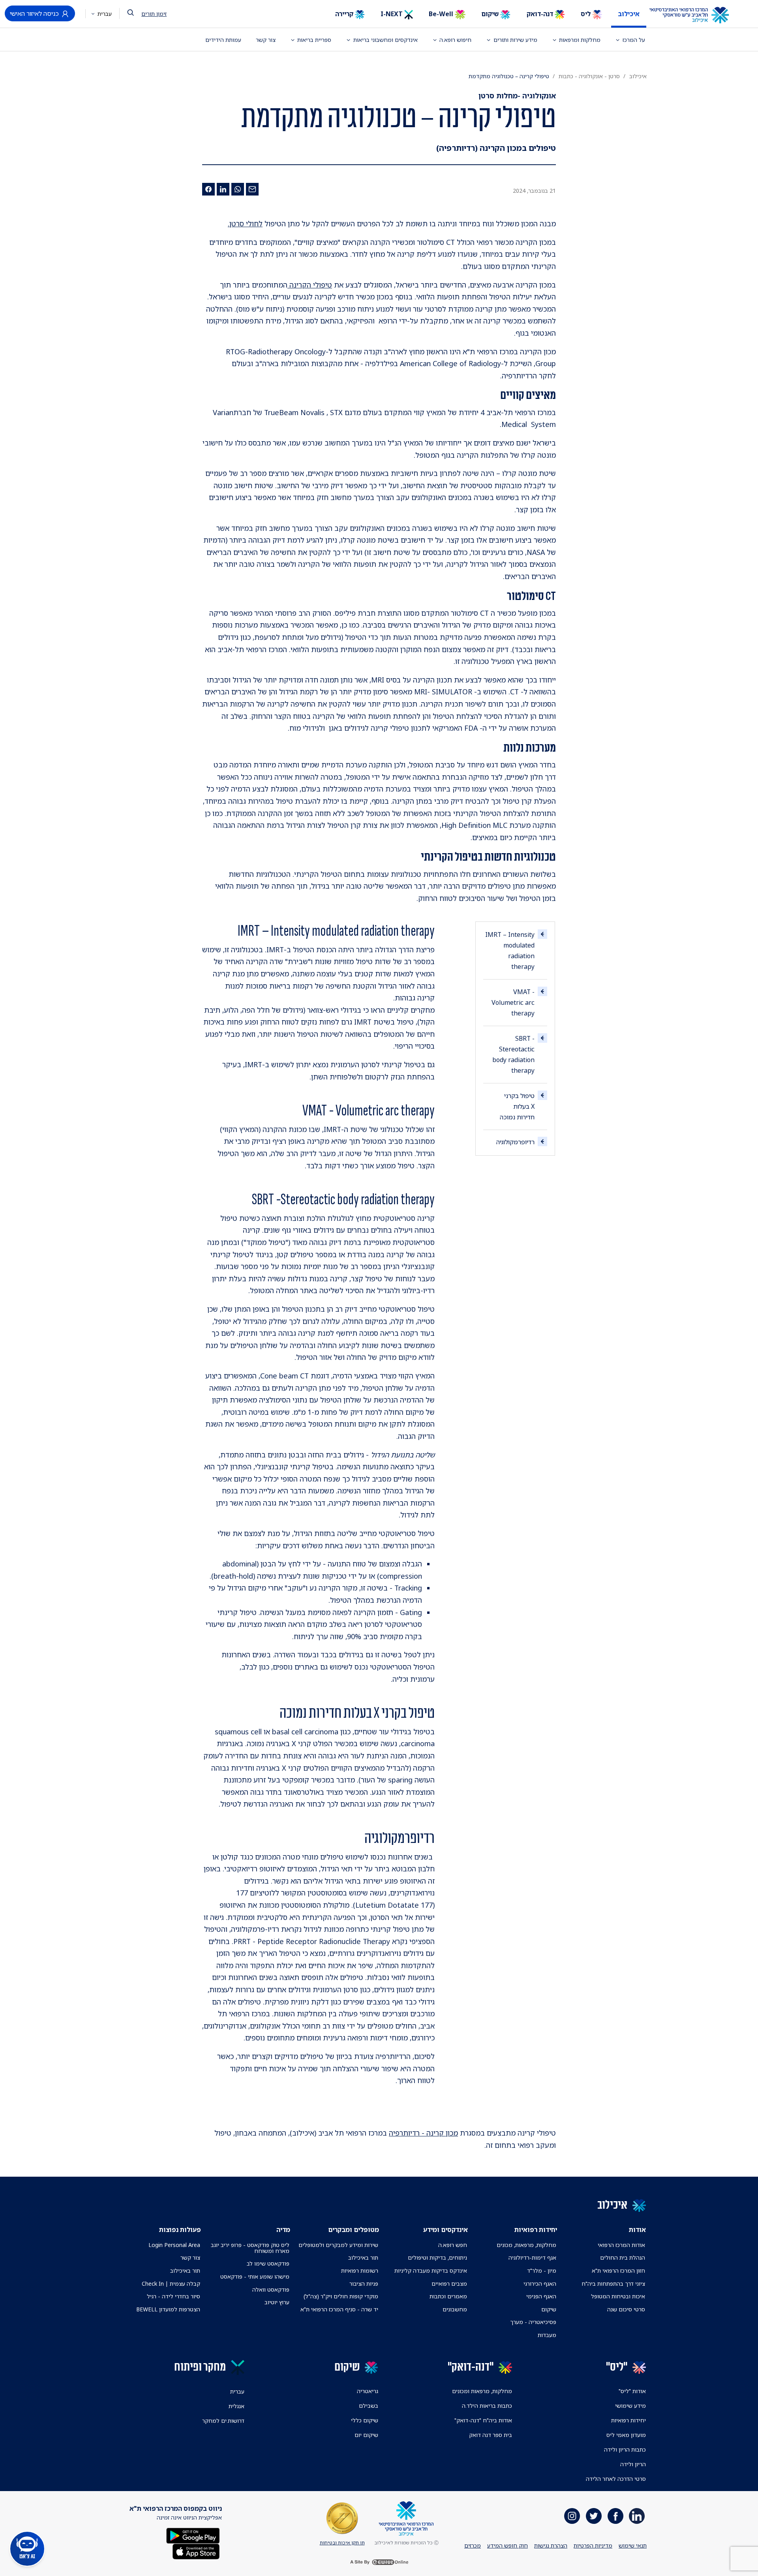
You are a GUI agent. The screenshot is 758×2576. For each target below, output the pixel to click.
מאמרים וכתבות (448, 2296)
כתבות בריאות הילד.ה (487, 2406)
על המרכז (634, 40)
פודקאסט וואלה (271, 2289)
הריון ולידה (633, 2464)
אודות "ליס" (632, 2391)
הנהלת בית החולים (623, 2257)
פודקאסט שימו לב (268, 2263)
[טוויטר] (594, 2516)
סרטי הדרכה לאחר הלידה (616, 2479)
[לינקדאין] (223, 189)
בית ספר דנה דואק (491, 2435)
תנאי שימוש (633, 2545)
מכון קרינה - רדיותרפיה (423, 2133)
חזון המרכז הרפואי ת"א (618, 2270)
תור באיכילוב (363, 2257)
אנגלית (236, 2406)
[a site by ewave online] (379, 2562)
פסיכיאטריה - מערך (533, 2322)
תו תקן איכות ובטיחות (342, 2543)
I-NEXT (392, 14)
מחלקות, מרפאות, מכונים (526, 2245)
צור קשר (266, 40)
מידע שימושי (630, 2406)
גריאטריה (368, 2391)
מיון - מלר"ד (542, 2270)
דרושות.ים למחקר (223, 2421)
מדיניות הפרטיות (593, 2545)
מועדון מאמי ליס (626, 2435)
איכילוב (629, 14)
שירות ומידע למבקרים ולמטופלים (338, 2245)
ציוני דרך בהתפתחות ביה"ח (613, 2284)
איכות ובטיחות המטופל (618, 2296)
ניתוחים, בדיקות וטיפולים (437, 2257)
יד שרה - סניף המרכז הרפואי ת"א (339, 2309)
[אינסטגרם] (572, 2516)
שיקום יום (366, 2435)
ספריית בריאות (314, 40)
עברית (104, 14)
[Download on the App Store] (196, 2551)
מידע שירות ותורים (515, 40)
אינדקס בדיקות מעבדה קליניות (431, 2270)
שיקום (491, 14)
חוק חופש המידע (508, 2545)
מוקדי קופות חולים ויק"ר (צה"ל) (341, 2296)
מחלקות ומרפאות (580, 40)
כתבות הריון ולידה (625, 2449)
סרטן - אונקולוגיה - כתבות (589, 76)
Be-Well (442, 14)
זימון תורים (154, 14)
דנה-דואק (541, 14)
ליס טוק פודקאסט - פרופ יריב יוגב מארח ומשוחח (250, 2248)
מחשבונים (455, 2309)
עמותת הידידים (223, 40)
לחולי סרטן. (245, 224)
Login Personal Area (174, 2245)
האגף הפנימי (541, 2296)
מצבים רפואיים (449, 2284)
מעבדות (547, 2335)
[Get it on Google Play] (193, 2535)
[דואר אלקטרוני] (252, 189)
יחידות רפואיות (629, 2420)
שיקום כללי (365, 2420)
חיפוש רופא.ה (455, 40)
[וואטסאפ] (238, 189)
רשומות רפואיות (360, 2270)
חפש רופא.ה (453, 2245)
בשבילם (369, 2406)
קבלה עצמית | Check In (171, 2284)
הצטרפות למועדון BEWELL (168, 2309)
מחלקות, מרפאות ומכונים (482, 2391)
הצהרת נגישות (551, 2545)
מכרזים (473, 2545)
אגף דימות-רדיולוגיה (532, 2257)
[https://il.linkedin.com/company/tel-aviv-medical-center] (637, 2516)
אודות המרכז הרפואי (621, 2245)
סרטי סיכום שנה (626, 2309)
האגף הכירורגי (540, 2284)
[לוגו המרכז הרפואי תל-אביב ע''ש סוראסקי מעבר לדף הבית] (695, 15)
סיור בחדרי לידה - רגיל (174, 2296)
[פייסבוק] (208, 189)
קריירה (345, 14)
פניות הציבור (364, 2284)
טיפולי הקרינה (310, 285)
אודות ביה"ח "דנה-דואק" (483, 2420)
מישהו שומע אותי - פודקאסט (255, 2276)
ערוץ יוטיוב (277, 2302)
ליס (586, 14)
